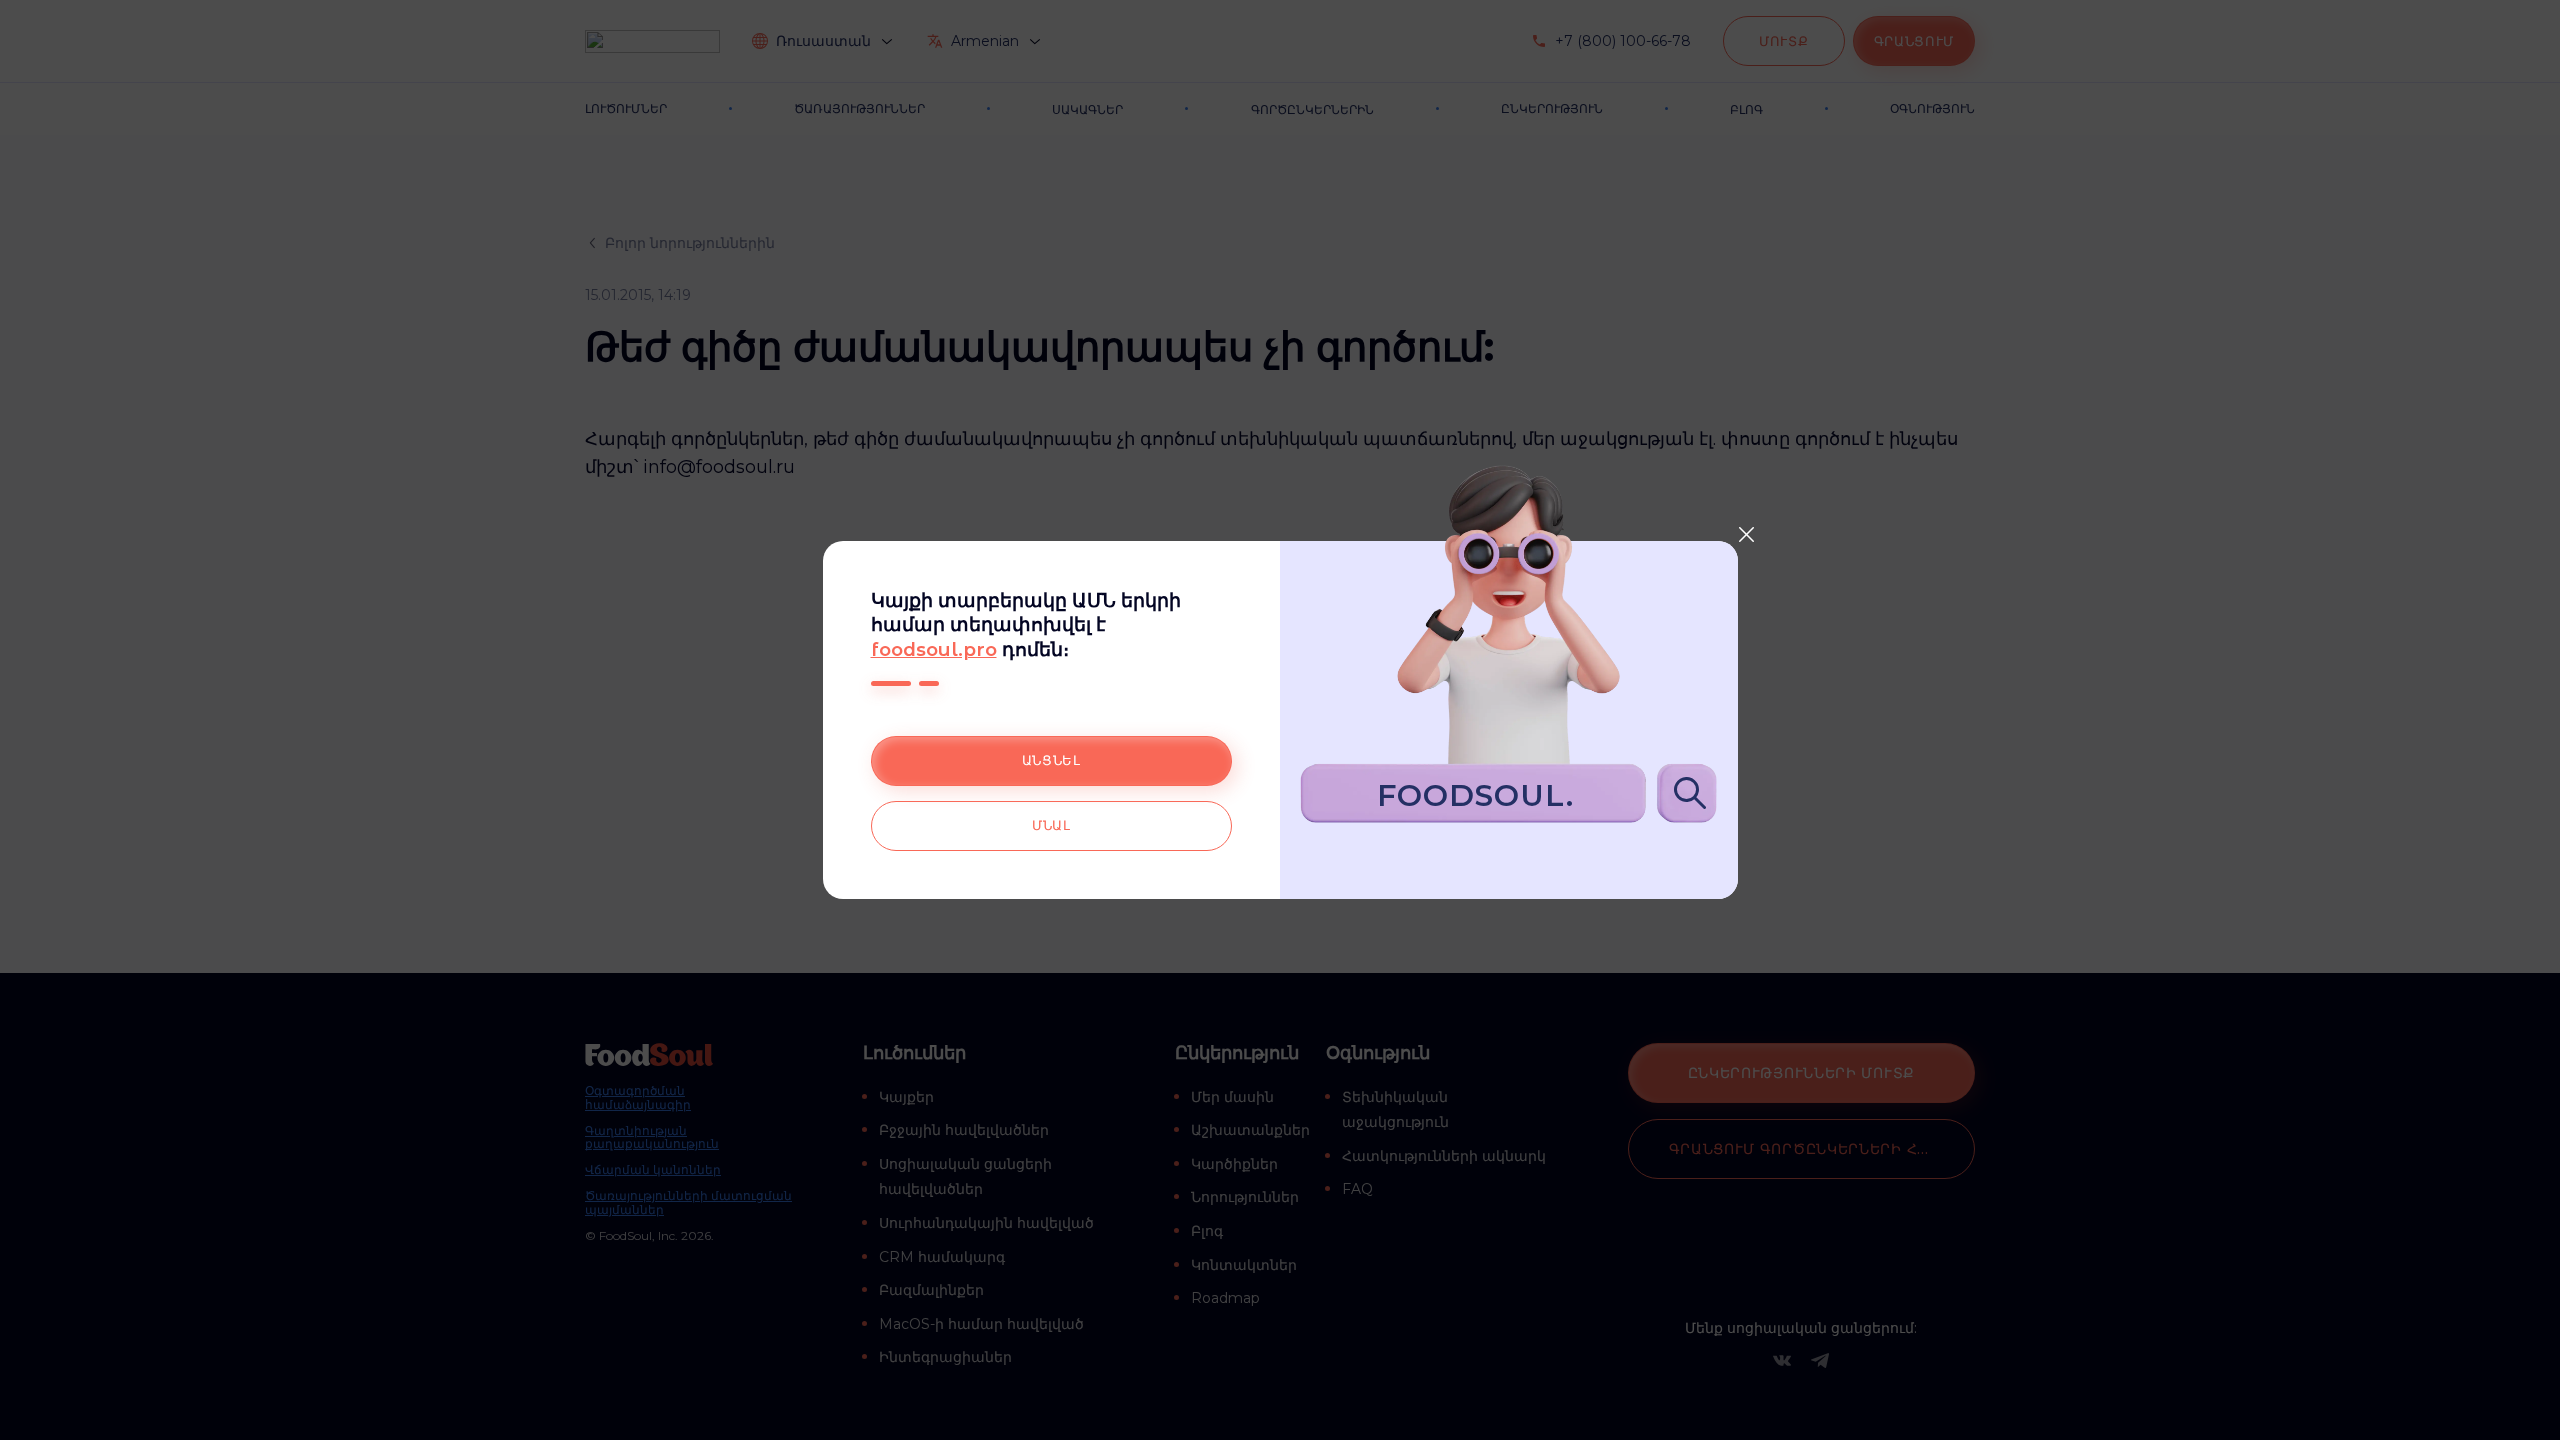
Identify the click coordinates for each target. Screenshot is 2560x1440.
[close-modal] (1747, 534)
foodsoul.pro (934, 649)
